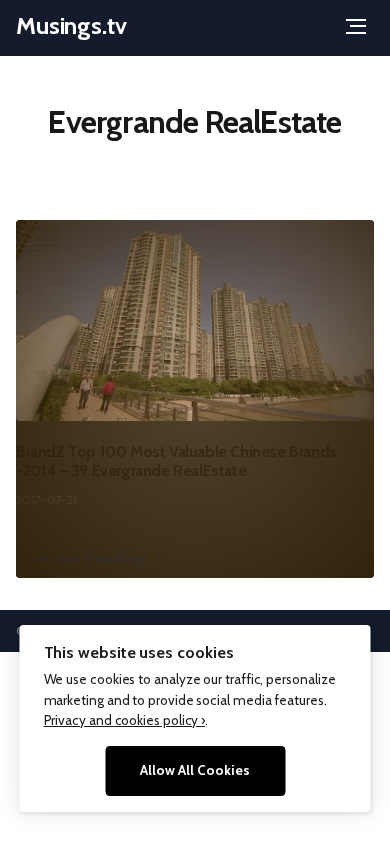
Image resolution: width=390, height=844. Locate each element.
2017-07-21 (46, 499)
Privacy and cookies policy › (125, 720)
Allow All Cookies (195, 770)
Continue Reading (80, 558)
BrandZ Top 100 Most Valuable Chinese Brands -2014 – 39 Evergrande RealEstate (176, 461)
